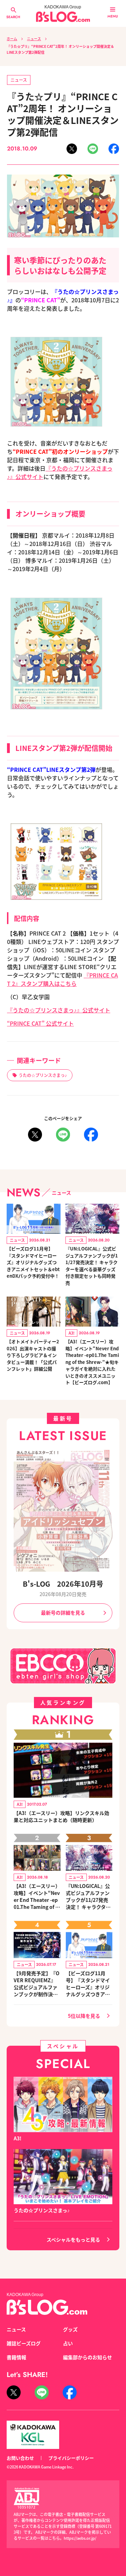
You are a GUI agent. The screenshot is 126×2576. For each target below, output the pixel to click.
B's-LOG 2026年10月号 (63, 1584)
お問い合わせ (20, 2458)
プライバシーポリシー (71, 2458)
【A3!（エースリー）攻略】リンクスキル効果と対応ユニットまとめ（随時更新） (61, 1816)
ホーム (12, 39)
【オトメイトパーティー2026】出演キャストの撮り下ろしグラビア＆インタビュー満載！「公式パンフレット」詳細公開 (33, 1355)
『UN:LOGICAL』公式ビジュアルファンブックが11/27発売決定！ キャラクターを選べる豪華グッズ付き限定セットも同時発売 (92, 1266)
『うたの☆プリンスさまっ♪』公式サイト (59, 1010)
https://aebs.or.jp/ (80, 2538)
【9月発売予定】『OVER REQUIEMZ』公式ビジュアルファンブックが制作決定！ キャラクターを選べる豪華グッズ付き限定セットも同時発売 (37, 1984)
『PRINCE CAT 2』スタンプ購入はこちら (62, 979)
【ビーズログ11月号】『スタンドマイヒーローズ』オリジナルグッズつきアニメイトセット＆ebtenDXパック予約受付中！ (33, 1262)
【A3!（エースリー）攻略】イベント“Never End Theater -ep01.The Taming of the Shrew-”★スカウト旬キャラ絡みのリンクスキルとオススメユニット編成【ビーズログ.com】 (37, 1896)
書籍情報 (16, 2357)
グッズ (70, 2329)
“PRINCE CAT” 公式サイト (40, 1023)
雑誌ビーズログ (24, 2343)
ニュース (34, 39)
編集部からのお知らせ (87, 2357)
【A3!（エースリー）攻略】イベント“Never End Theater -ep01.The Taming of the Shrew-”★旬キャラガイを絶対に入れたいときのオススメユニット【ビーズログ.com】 (92, 1362)
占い (68, 2343)
